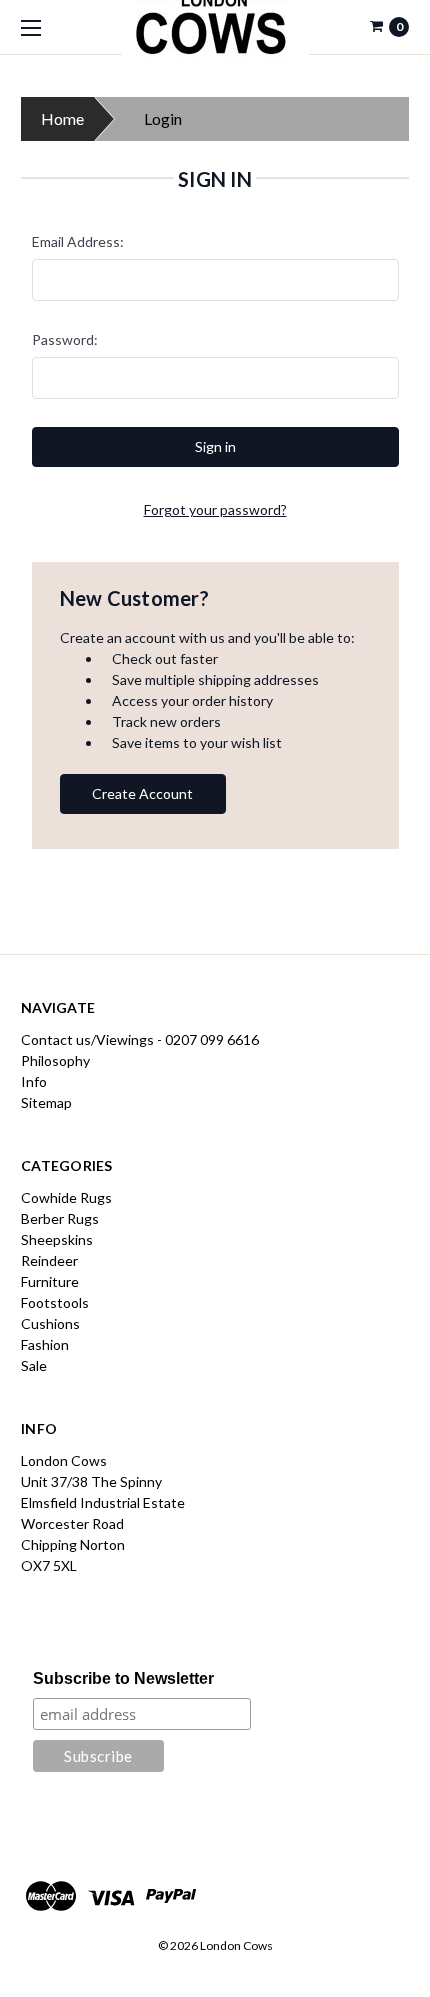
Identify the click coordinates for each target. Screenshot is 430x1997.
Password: (65, 339)
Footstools (55, 1302)
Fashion (45, 1344)
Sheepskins (57, 1239)
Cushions (50, 1323)
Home (62, 118)
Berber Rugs (60, 1218)
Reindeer (49, 1260)
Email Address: (78, 241)
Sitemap (46, 1102)
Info (34, 1081)
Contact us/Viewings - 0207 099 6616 (140, 1039)
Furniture (50, 1281)
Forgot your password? (215, 509)
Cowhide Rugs (66, 1197)
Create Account (142, 793)
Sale (34, 1365)
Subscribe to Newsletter (123, 1678)
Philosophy (55, 1060)
